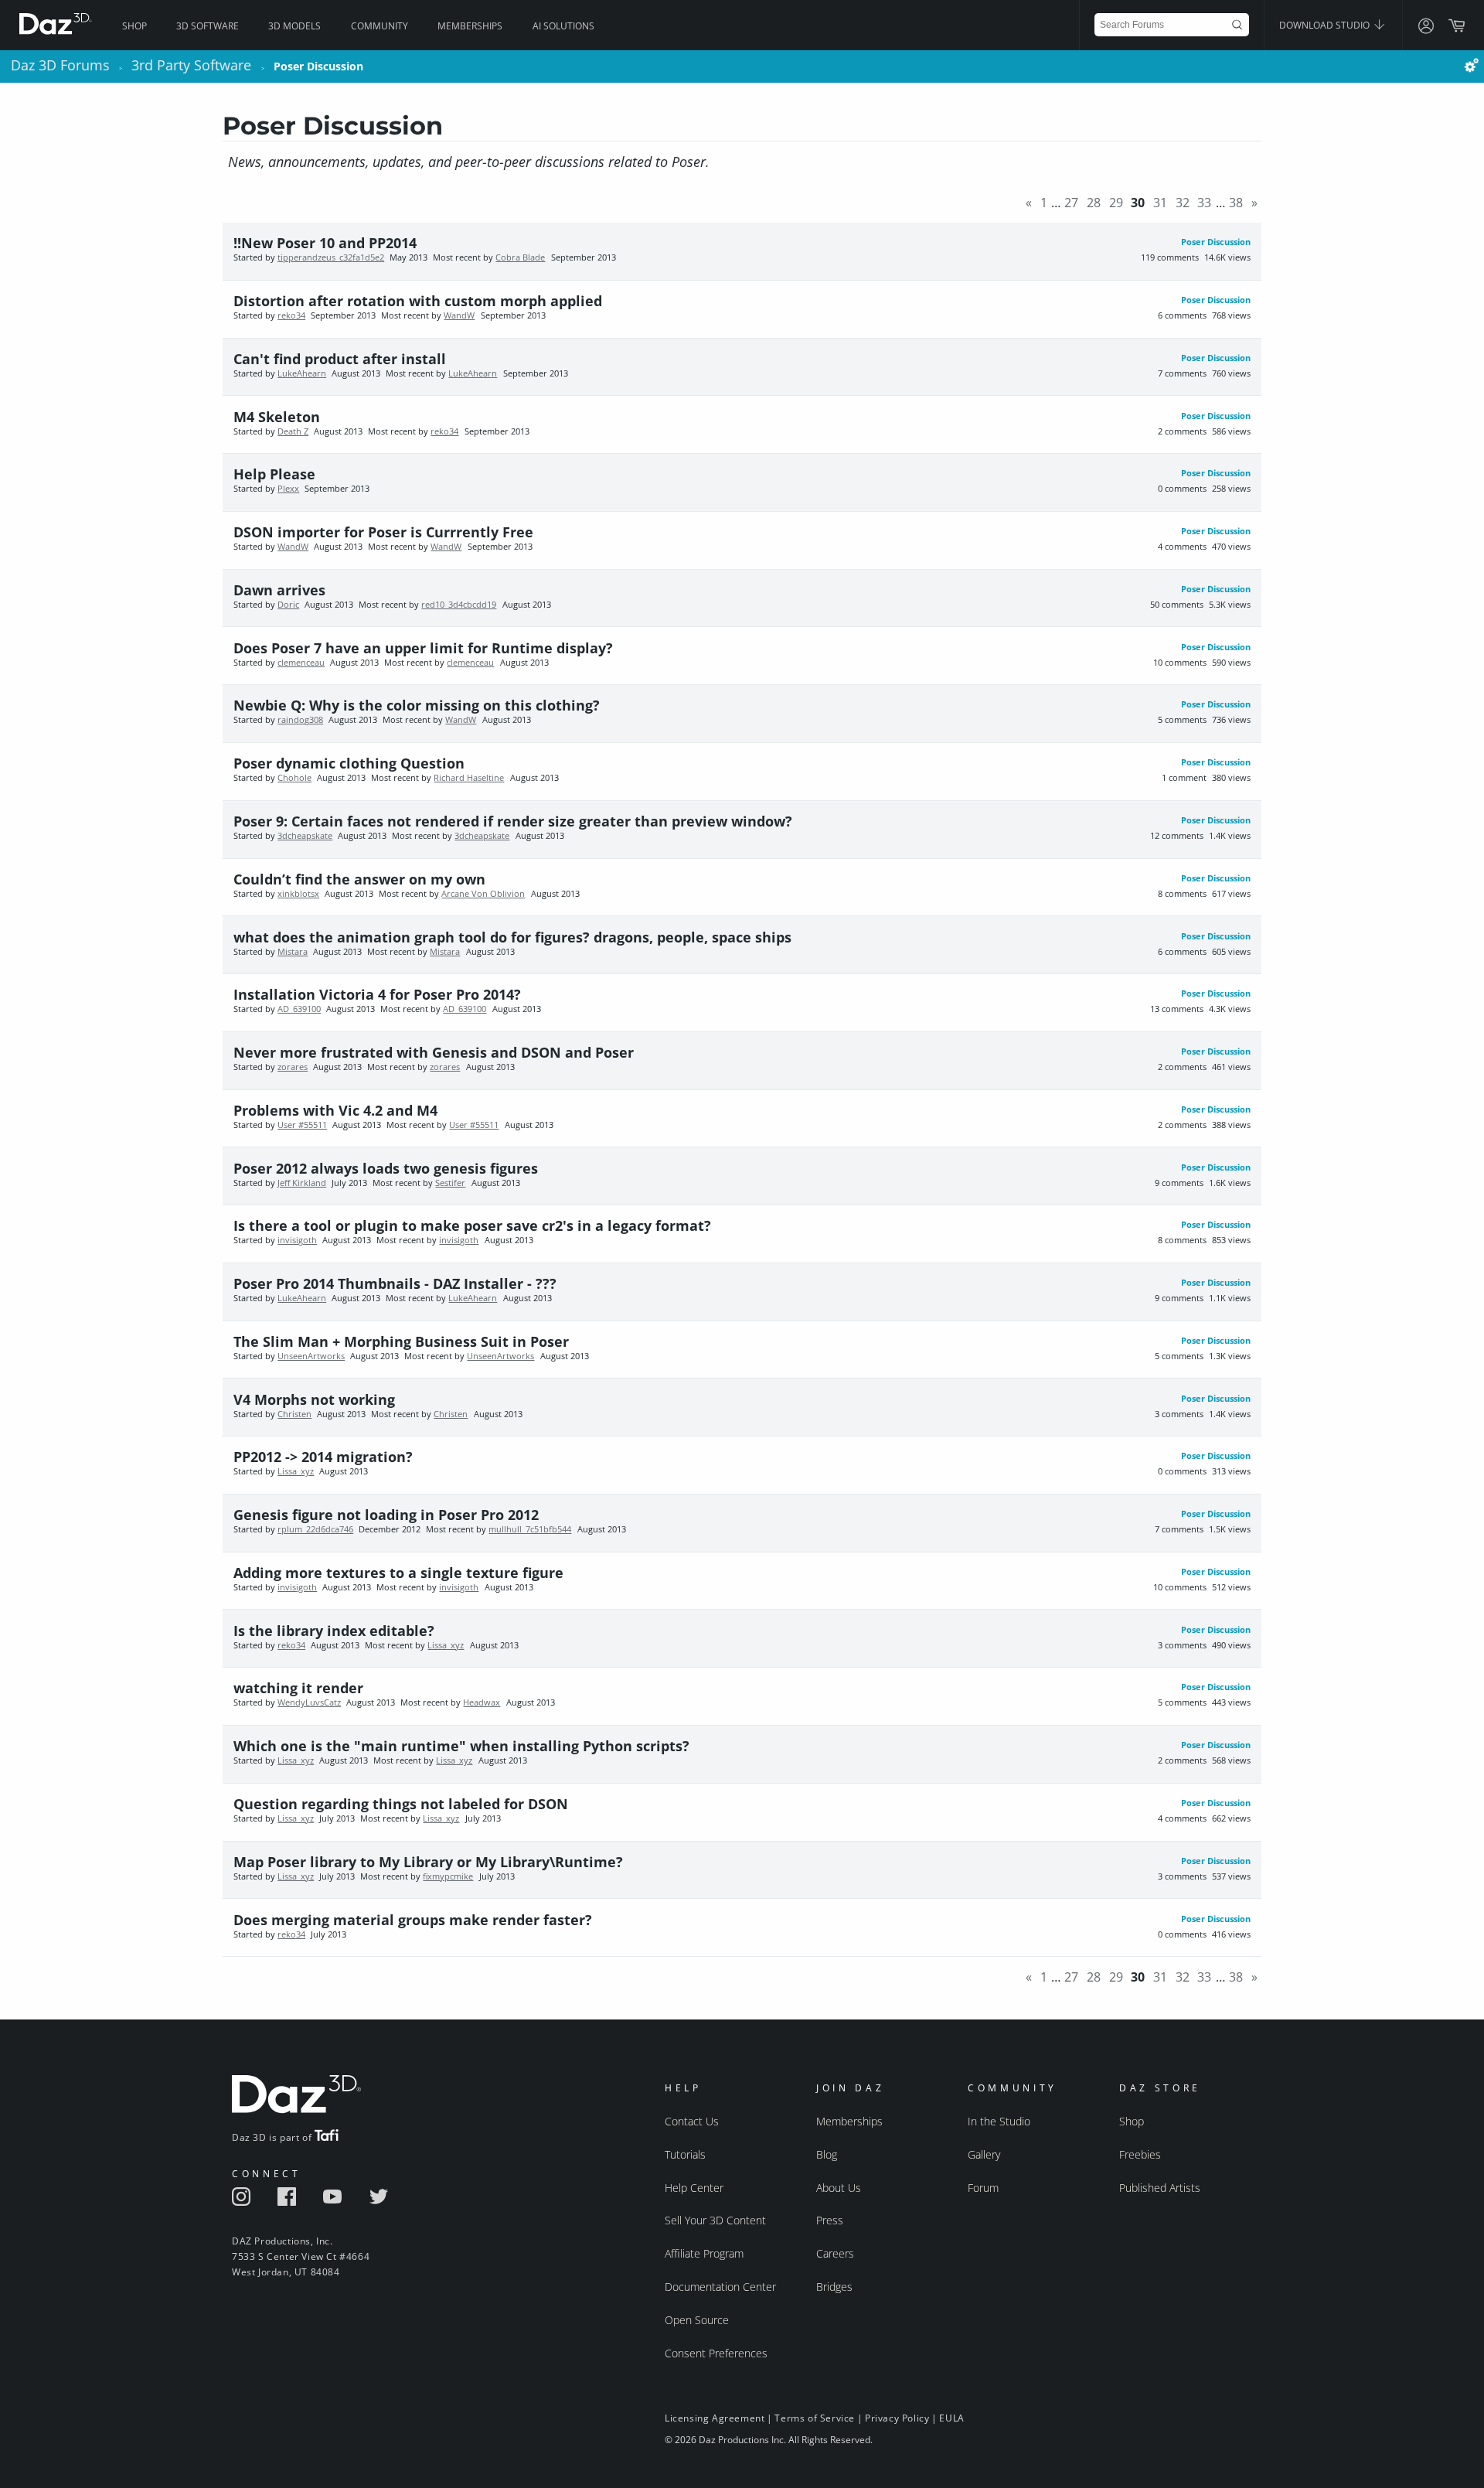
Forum (983, 2188)
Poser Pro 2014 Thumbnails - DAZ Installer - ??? (395, 1283)
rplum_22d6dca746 (315, 1529)
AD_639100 (299, 1009)
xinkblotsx (298, 894)
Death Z (293, 431)
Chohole (294, 778)
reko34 (291, 315)
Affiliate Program (704, 2253)
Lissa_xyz (296, 1471)
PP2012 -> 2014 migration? (323, 1457)
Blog (827, 2154)
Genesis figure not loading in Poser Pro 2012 (386, 1515)
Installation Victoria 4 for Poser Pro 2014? (377, 994)
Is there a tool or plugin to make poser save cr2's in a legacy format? (472, 1225)
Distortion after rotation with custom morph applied (418, 301)
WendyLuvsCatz (309, 1702)
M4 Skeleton (277, 417)
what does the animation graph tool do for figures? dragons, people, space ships (512, 937)
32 (1183, 203)
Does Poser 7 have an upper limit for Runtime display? (423, 648)
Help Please (274, 474)
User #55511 (302, 1125)
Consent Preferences (716, 2353)
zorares (293, 1067)
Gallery (984, 2154)
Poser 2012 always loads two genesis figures (386, 1168)
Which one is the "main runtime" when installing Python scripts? (461, 1746)
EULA (951, 2418)
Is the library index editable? (334, 1631)
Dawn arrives (279, 590)
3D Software (208, 26)
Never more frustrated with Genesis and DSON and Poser (434, 1052)
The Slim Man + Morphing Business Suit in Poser (401, 1341)
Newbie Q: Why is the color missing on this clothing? (417, 705)
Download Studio (1326, 25)
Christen (294, 1414)
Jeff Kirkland (302, 1183)
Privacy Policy (897, 2418)
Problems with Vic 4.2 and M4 (335, 1110)
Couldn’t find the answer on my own (359, 879)
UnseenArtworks (311, 1356)
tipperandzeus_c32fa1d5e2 (331, 257)
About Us (839, 2188)
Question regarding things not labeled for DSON (401, 1804)
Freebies (1140, 2154)
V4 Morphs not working (314, 1399)
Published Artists (1160, 2188)
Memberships (470, 26)
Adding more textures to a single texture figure (398, 1573)
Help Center (694, 2188)
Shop (134, 26)
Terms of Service (815, 2418)
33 (1204, 203)
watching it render (298, 1688)
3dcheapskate (305, 836)
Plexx (288, 489)
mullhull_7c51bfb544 (530, 1529)
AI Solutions (563, 26)
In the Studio (999, 2121)
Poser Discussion (1216, 242)
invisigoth (297, 1240)
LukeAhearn (302, 373)
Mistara (293, 952)
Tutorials (685, 2154)
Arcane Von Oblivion (483, 894)
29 (1116, 203)
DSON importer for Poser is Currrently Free (383, 532)
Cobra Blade (520, 257)
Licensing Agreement (715, 2418)
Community (380, 26)
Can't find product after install (340, 359)
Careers (835, 2253)
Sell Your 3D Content (715, 2220)
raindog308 (300, 720)
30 (1138, 203)
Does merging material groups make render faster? (413, 1920)
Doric (288, 605)
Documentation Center (720, 2287)
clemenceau (301, 663)
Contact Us (692, 2121)
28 (1094, 203)
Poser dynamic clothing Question (349, 763)
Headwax (482, 1702)
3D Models (294, 26)
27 (1071, 203)
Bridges (834, 2287)
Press (830, 2220)
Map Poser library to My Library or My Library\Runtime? (428, 1862)
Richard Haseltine (469, 778)
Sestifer (450, 1183)
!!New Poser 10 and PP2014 (325, 243)
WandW (459, 315)
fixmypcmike (448, 1876)
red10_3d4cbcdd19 (459, 605)
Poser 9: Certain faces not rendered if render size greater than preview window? (513, 821)
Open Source (697, 2320)
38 (1236, 203)
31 (1160, 203)
